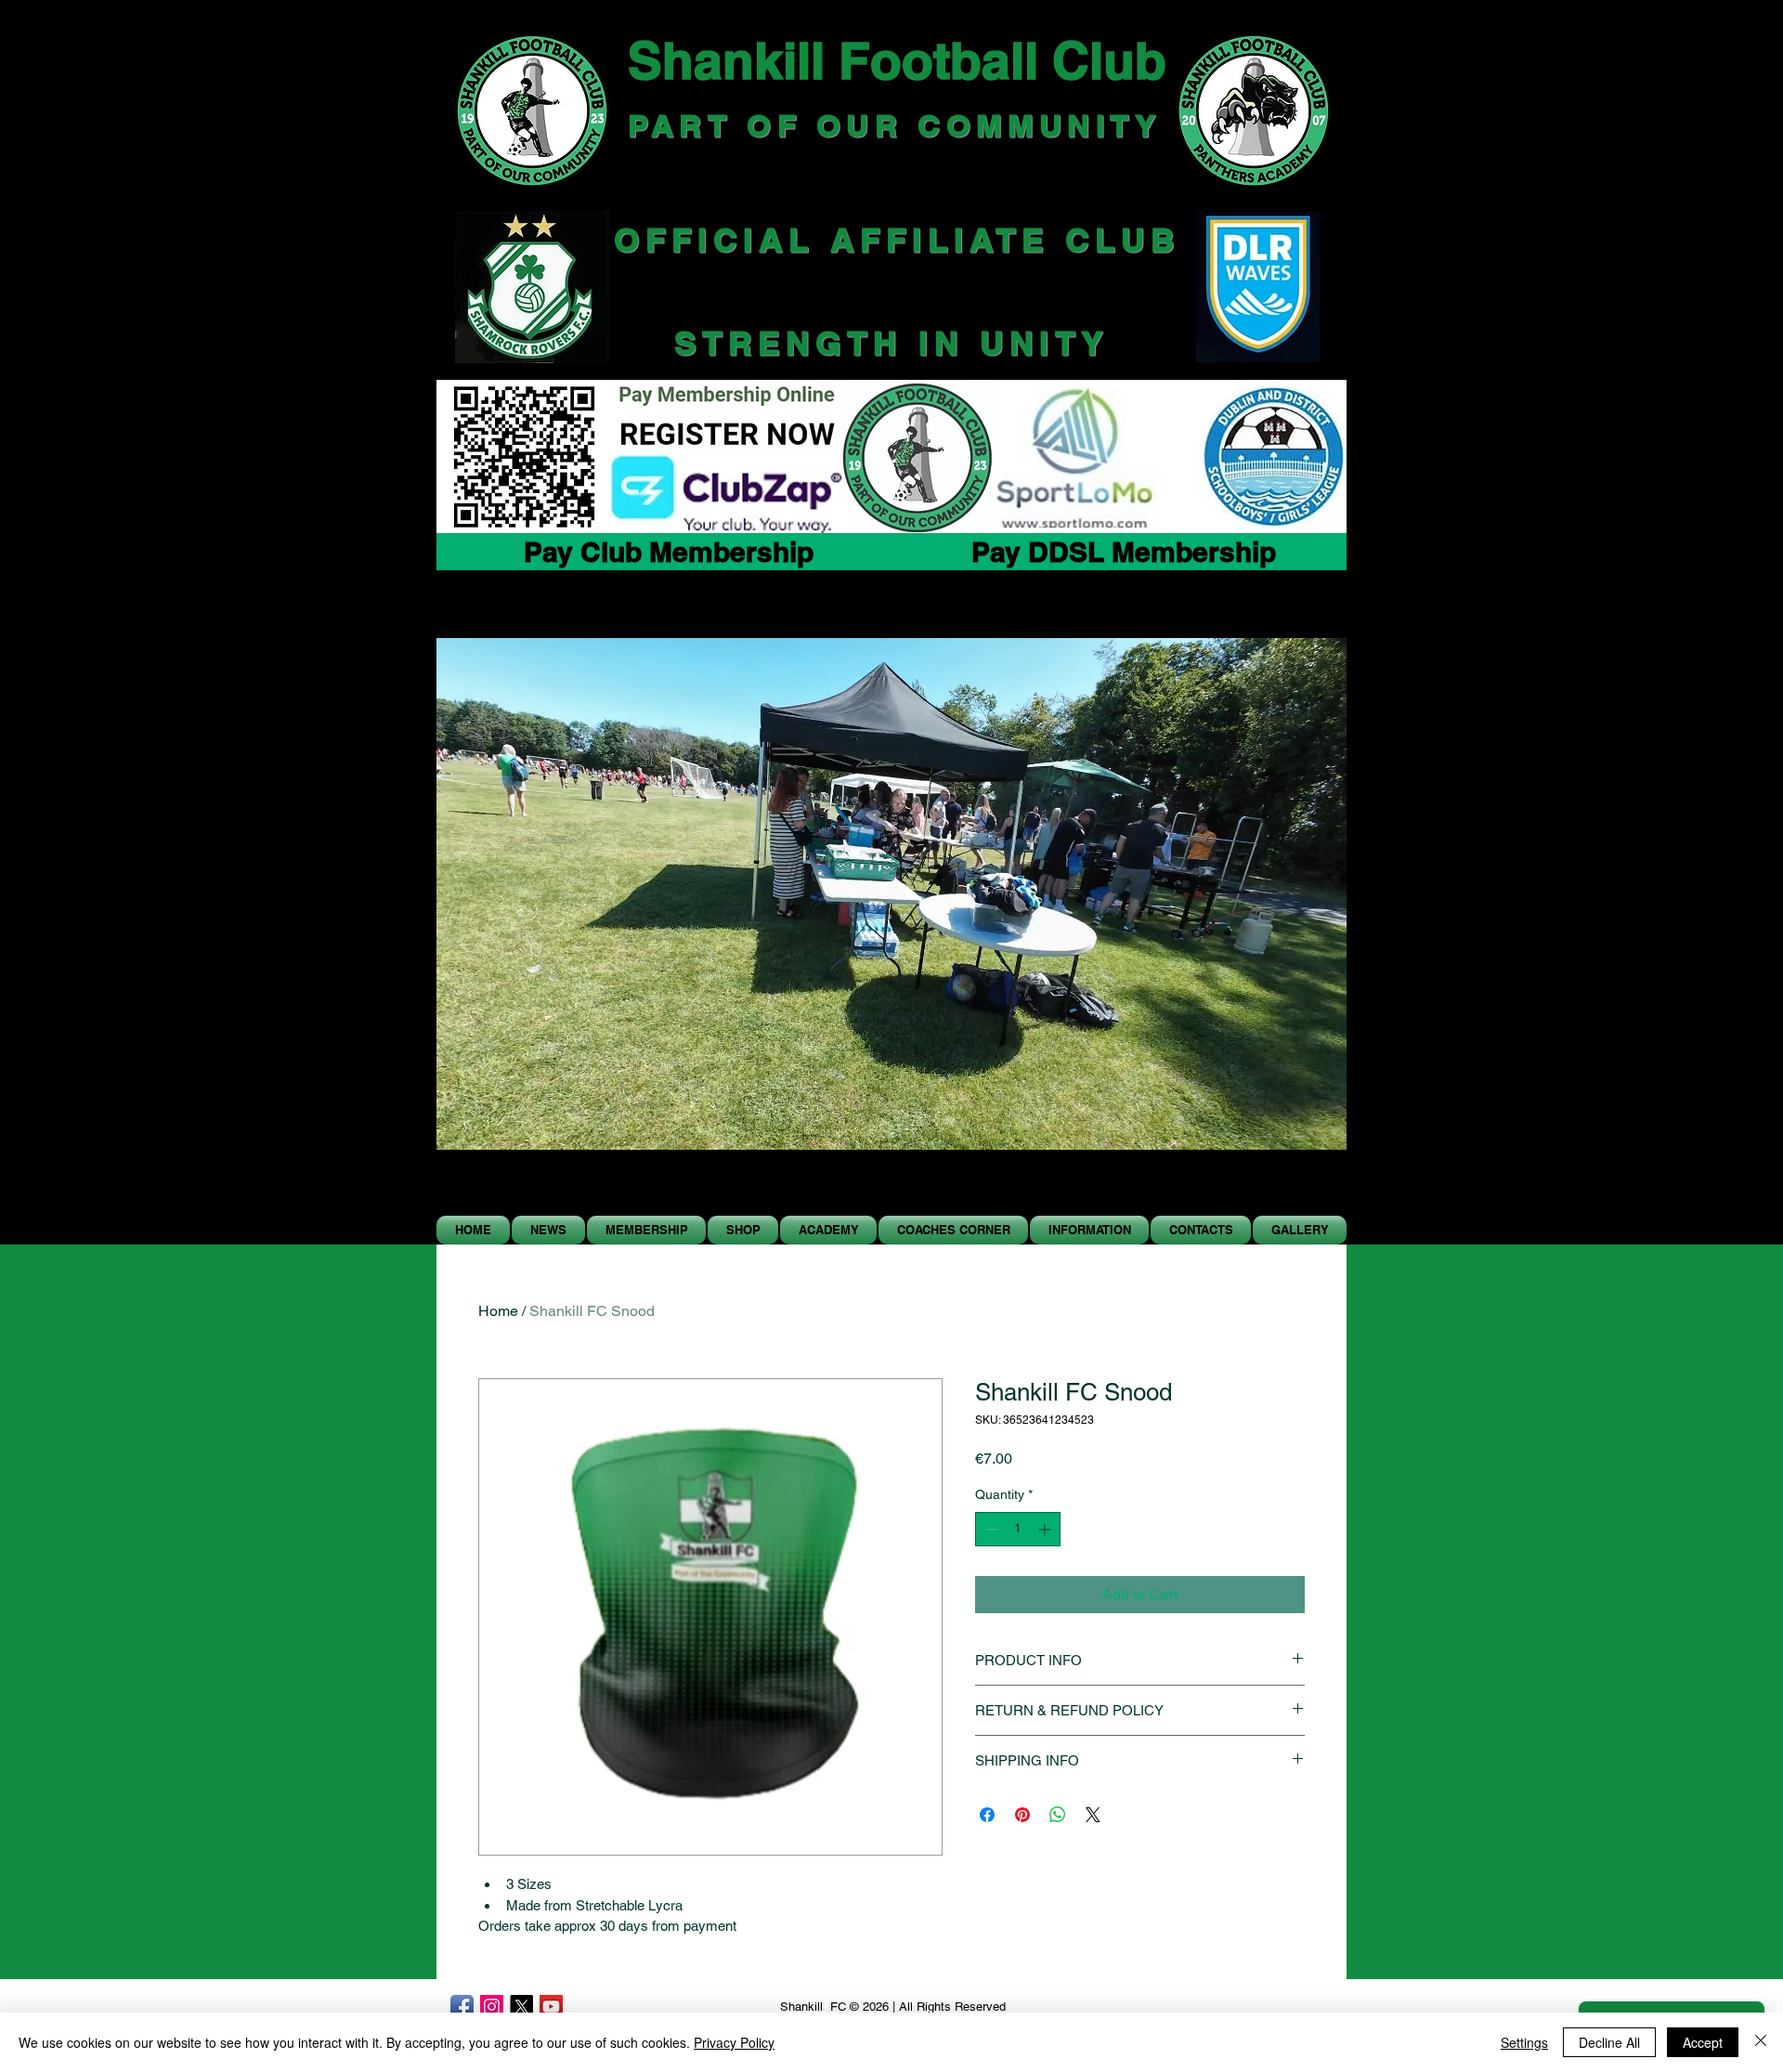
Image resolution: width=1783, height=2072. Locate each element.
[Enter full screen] (1321, 1190)
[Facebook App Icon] (462, 2007)
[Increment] (1046, 1529)
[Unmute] (492, 1190)
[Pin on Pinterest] (1022, 1815)
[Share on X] (1093, 1815)
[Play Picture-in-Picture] (1290, 1190)
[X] (521, 2007)
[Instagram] (492, 2007)
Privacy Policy (734, 2042)
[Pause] (461, 1190)
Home (498, 1311)
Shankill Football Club (897, 60)
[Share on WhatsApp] (1058, 1815)
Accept (1703, 2042)
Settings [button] (1524, 2042)
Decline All (1609, 2042)
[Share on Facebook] (987, 1815)
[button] (743, 1230)
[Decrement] (989, 1529)
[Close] (1761, 2042)
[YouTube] (551, 2007)
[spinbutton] (1018, 1529)
